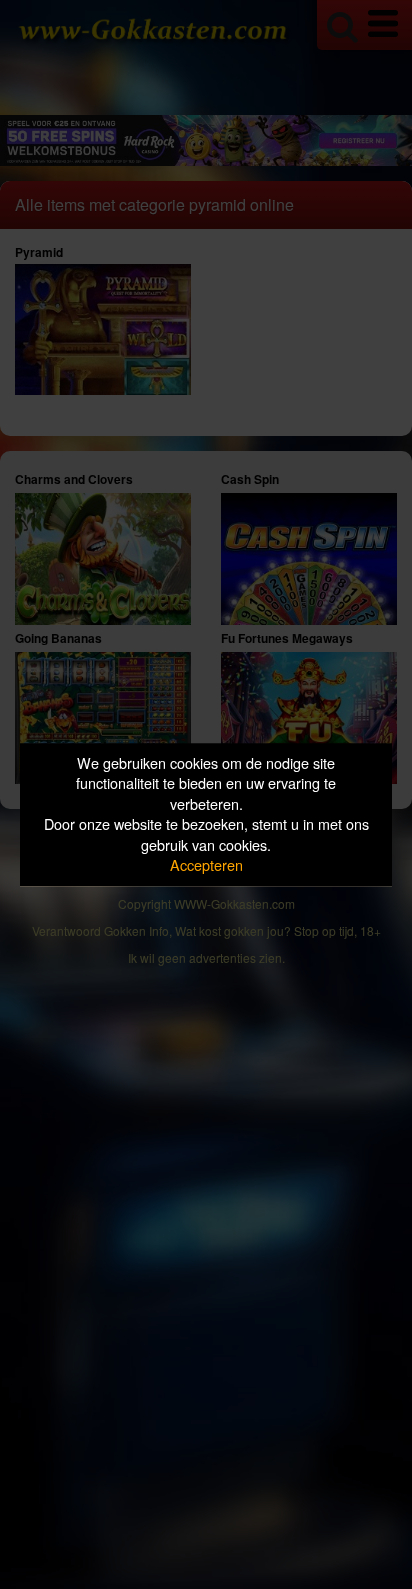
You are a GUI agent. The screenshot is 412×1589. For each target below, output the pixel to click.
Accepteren (206, 865)
